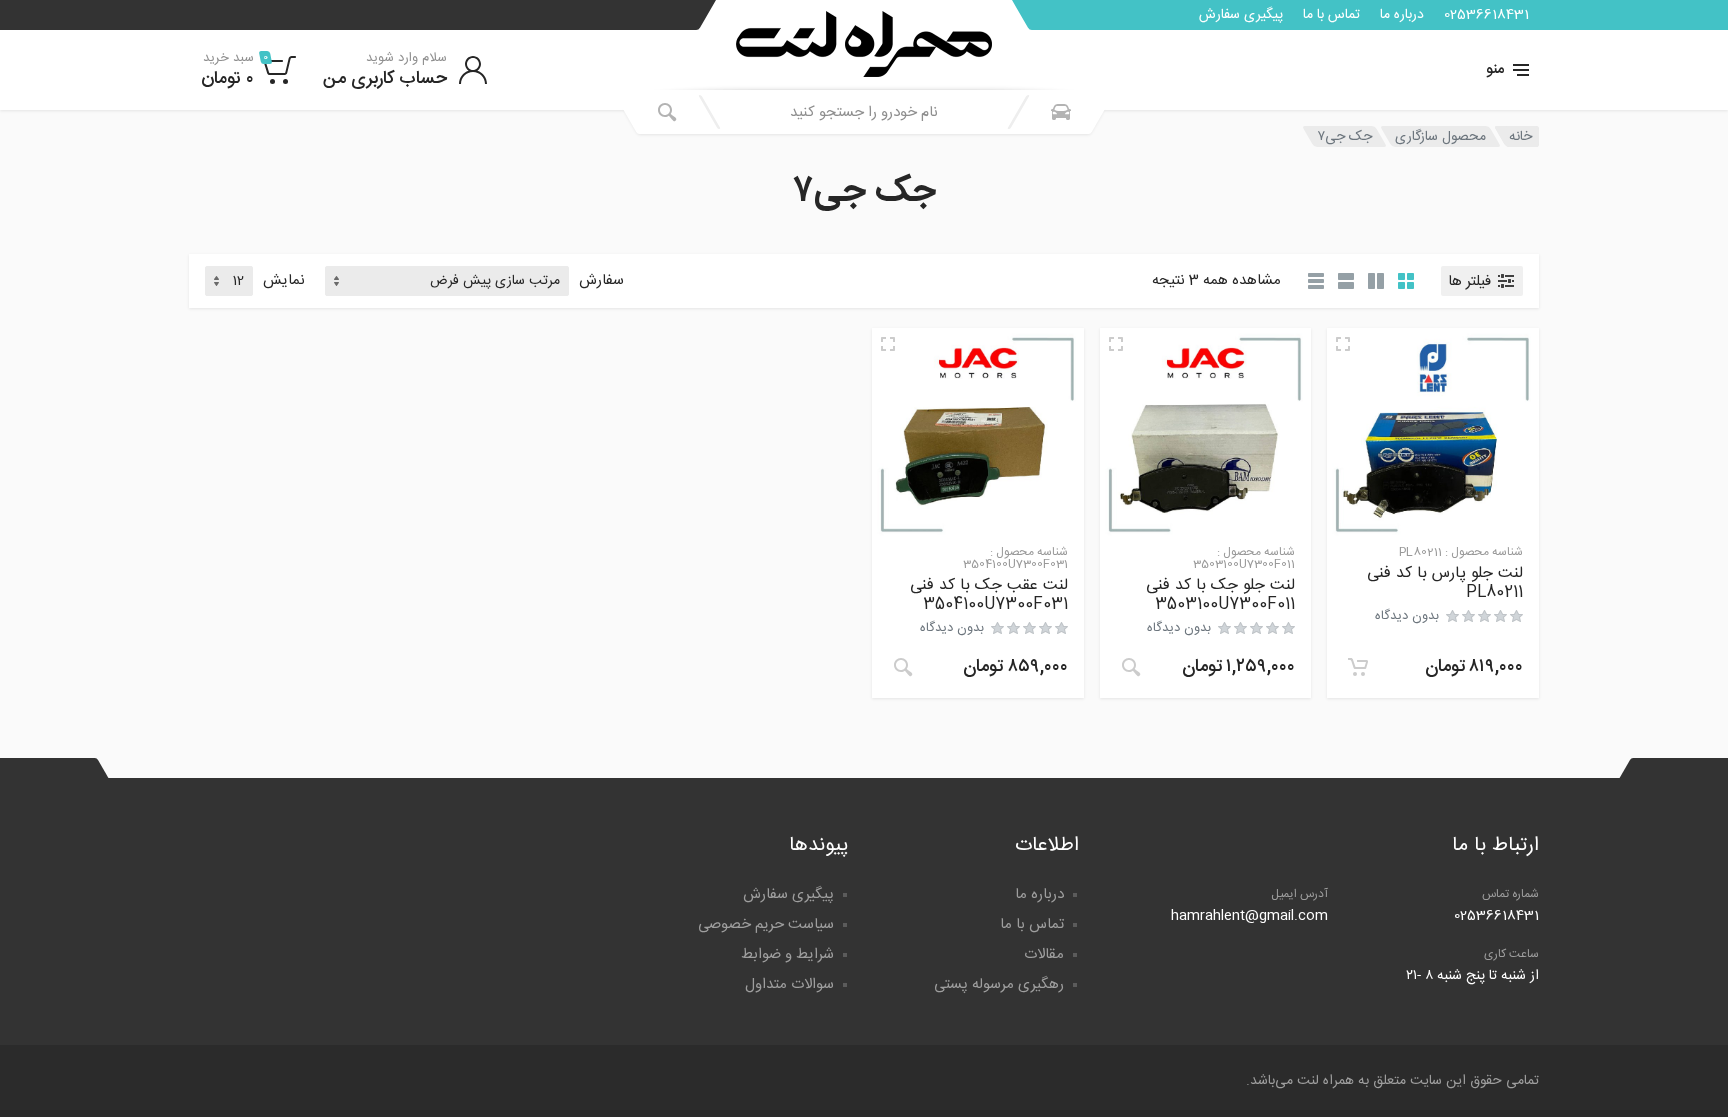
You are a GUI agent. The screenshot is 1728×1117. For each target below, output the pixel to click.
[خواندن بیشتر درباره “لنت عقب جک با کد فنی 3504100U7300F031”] (903, 667)
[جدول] (1316, 281)
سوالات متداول (789, 984)
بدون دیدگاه (1407, 616)
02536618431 (1486, 15)
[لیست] (1346, 281)
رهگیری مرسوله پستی (999, 984)
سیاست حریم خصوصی (766, 924)
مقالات (1044, 954)
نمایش (284, 281)
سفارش (601, 281)
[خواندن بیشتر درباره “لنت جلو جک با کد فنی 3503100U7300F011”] (1131, 667)
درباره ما (1402, 15)
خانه (1520, 137)
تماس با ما (1331, 15)
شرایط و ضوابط (787, 954)
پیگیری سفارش (1241, 15)
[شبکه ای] (1406, 281)
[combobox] (864, 112)
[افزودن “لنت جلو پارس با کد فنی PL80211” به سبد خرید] (1358, 667)
